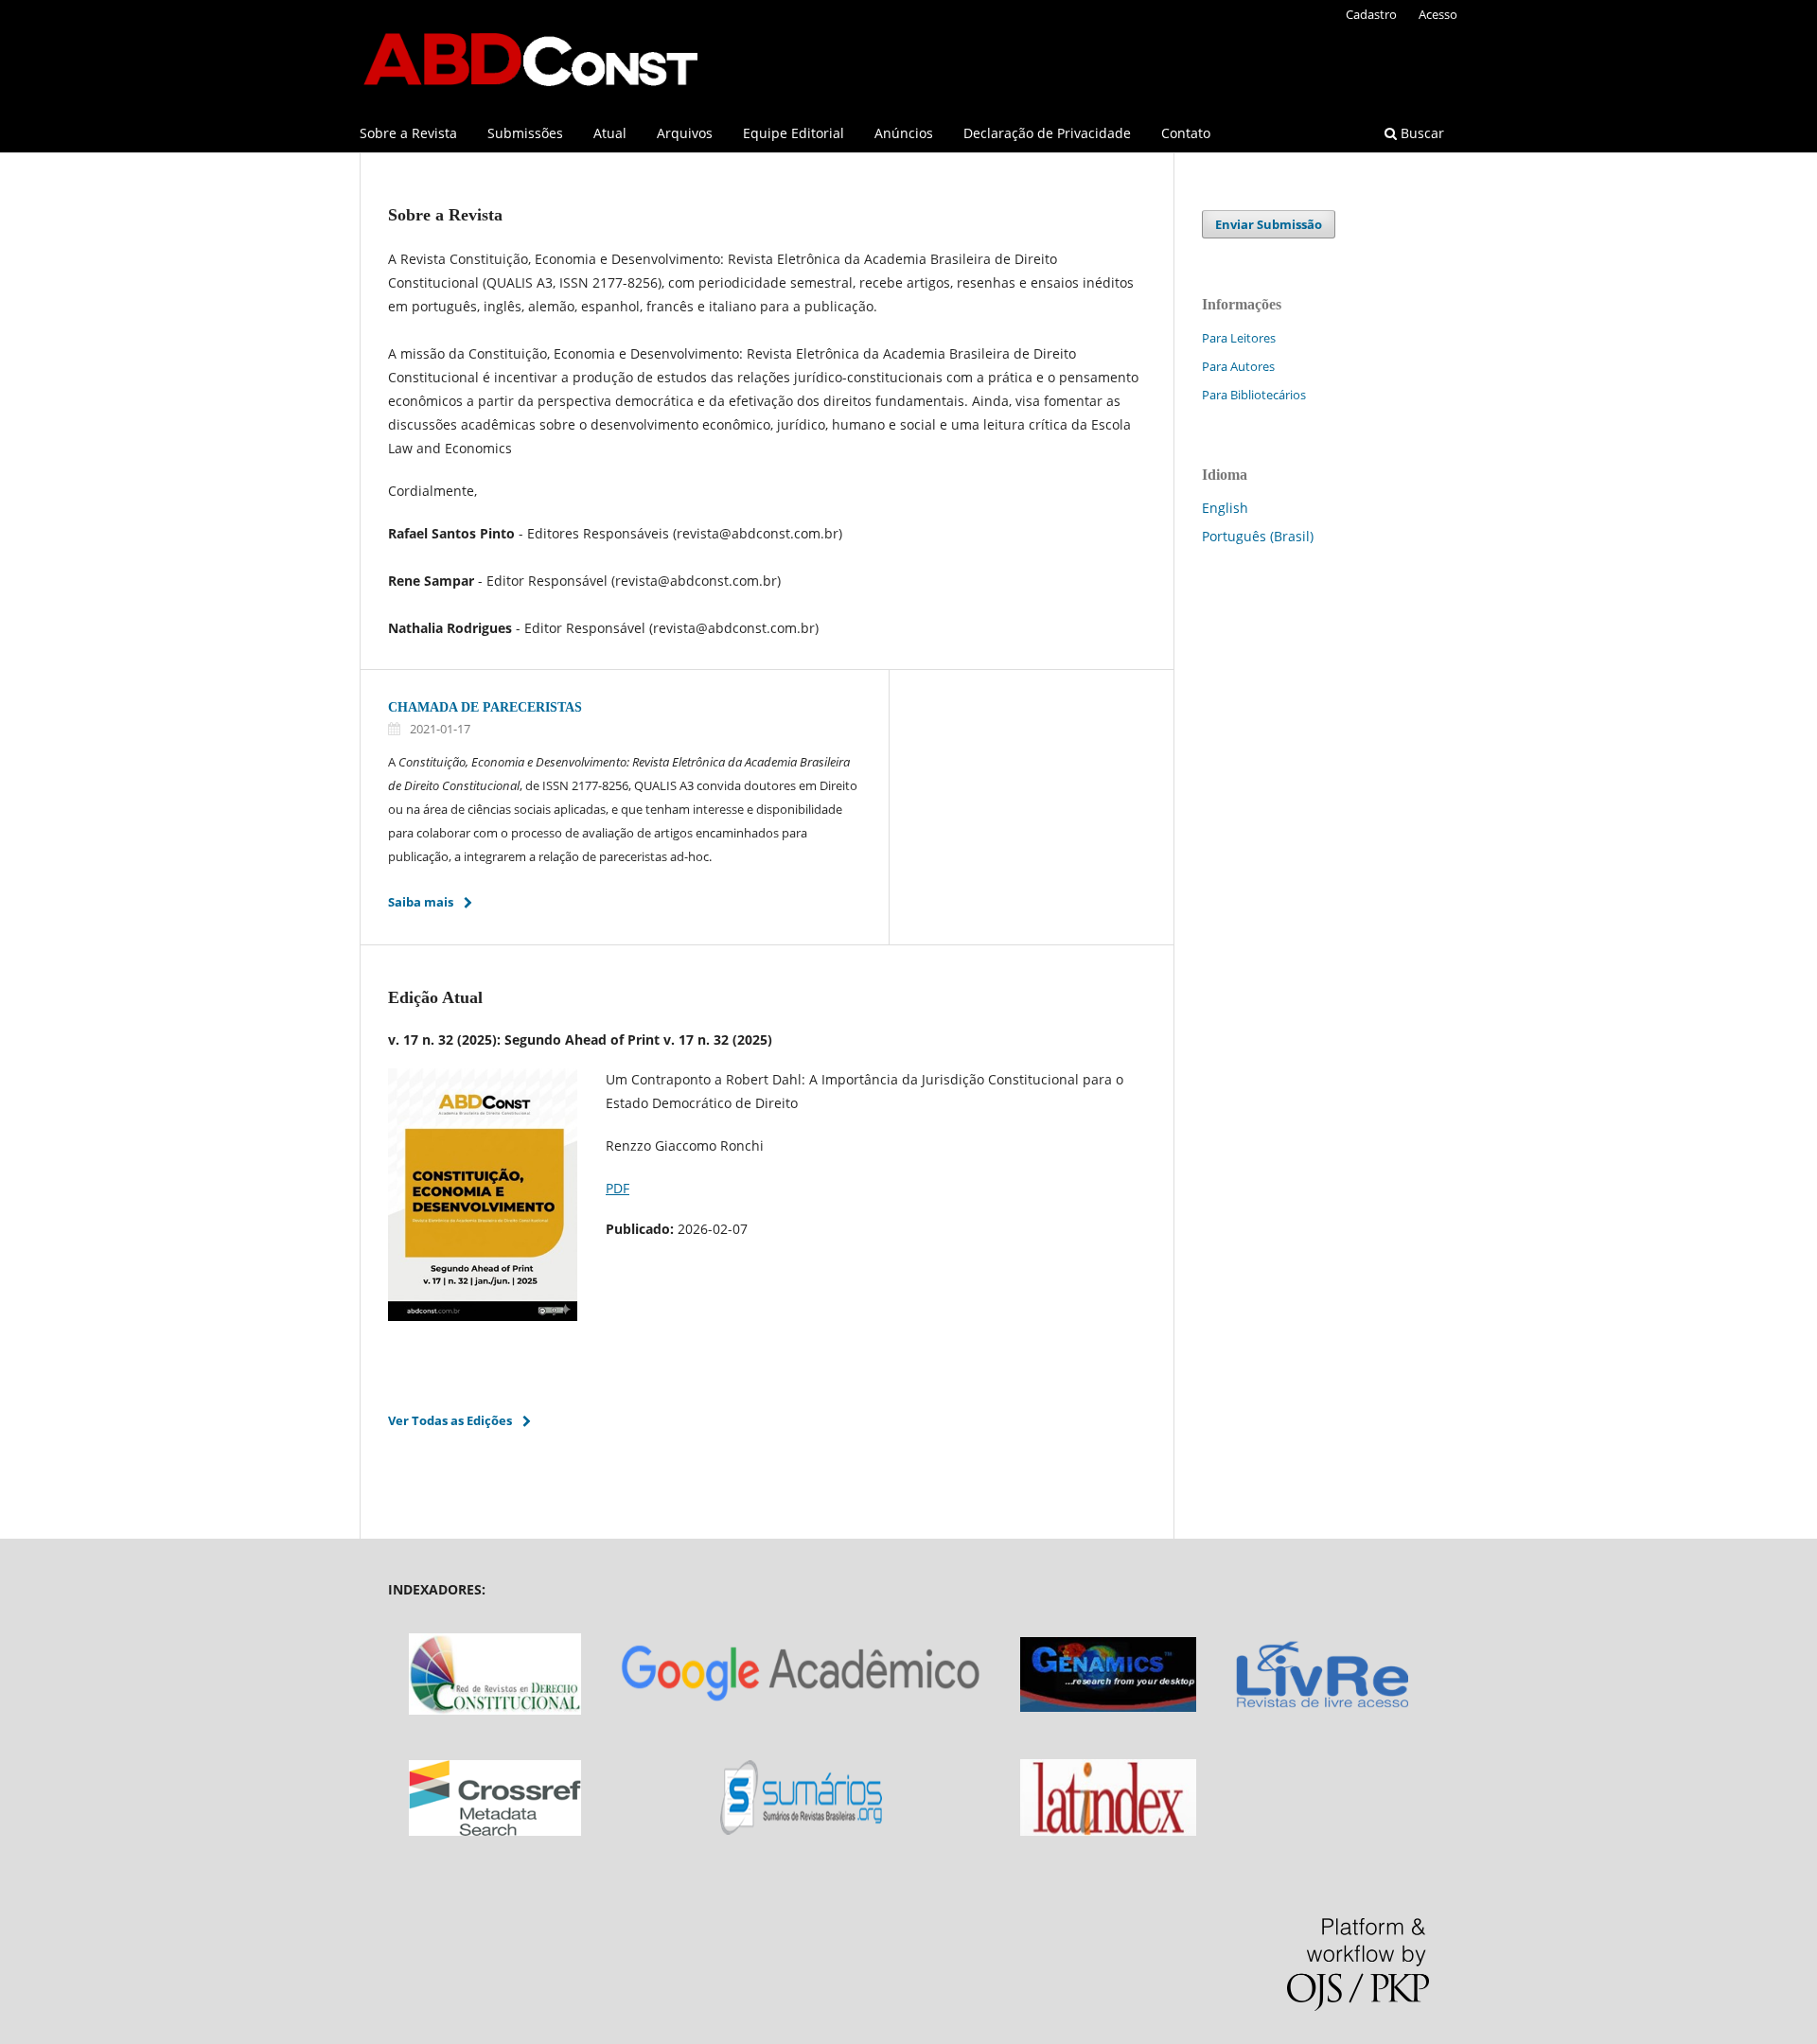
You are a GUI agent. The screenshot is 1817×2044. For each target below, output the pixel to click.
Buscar (1420, 133)
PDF (617, 1188)
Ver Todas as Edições (450, 1420)
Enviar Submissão (1269, 224)
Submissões (525, 133)
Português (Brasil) (1258, 536)
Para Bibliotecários (1254, 395)
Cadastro (1371, 14)
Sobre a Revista (408, 133)
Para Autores (1238, 366)
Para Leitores (1239, 338)
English (1225, 508)
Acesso (1438, 14)
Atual (610, 133)
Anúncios (904, 133)
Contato (1186, 133)
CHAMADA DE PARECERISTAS (485, 707)
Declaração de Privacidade (1047, 133)
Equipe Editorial (794, 133)
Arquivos (685, 133)
